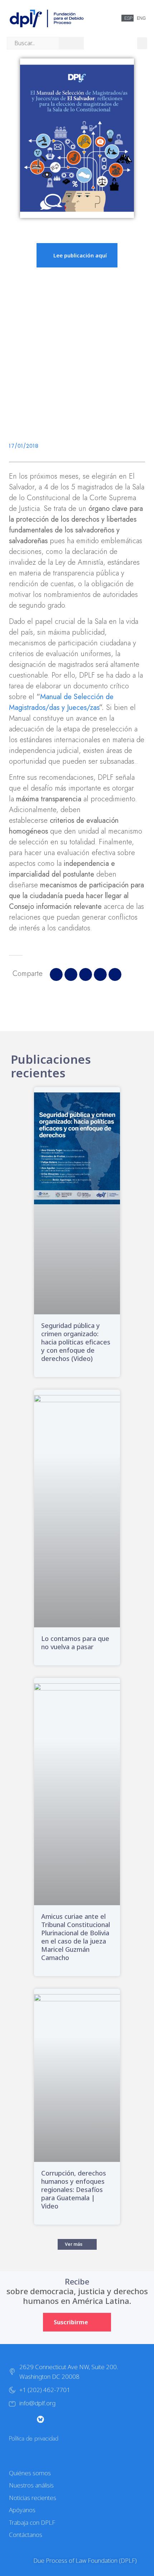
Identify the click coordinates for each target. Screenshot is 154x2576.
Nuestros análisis (31, 2485)
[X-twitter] (12, 2419)
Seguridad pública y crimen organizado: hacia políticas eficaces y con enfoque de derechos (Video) (76, 1342)
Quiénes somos (30, 2473)
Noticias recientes (33, 2498)
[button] (142, 43)
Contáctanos (26, 2535)
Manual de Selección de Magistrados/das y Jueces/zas (61, 702)
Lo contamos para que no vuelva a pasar (75, 1643)
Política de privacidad (34, 2438)
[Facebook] (69, 2419)
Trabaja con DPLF (32, 2522)
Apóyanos (22, 2510)
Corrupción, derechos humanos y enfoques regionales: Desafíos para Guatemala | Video (74, 2190)
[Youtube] (55, 2419)
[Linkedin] (83, 2419)
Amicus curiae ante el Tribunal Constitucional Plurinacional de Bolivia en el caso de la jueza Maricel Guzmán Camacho (76, 1937)
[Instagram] (26, 2419)
